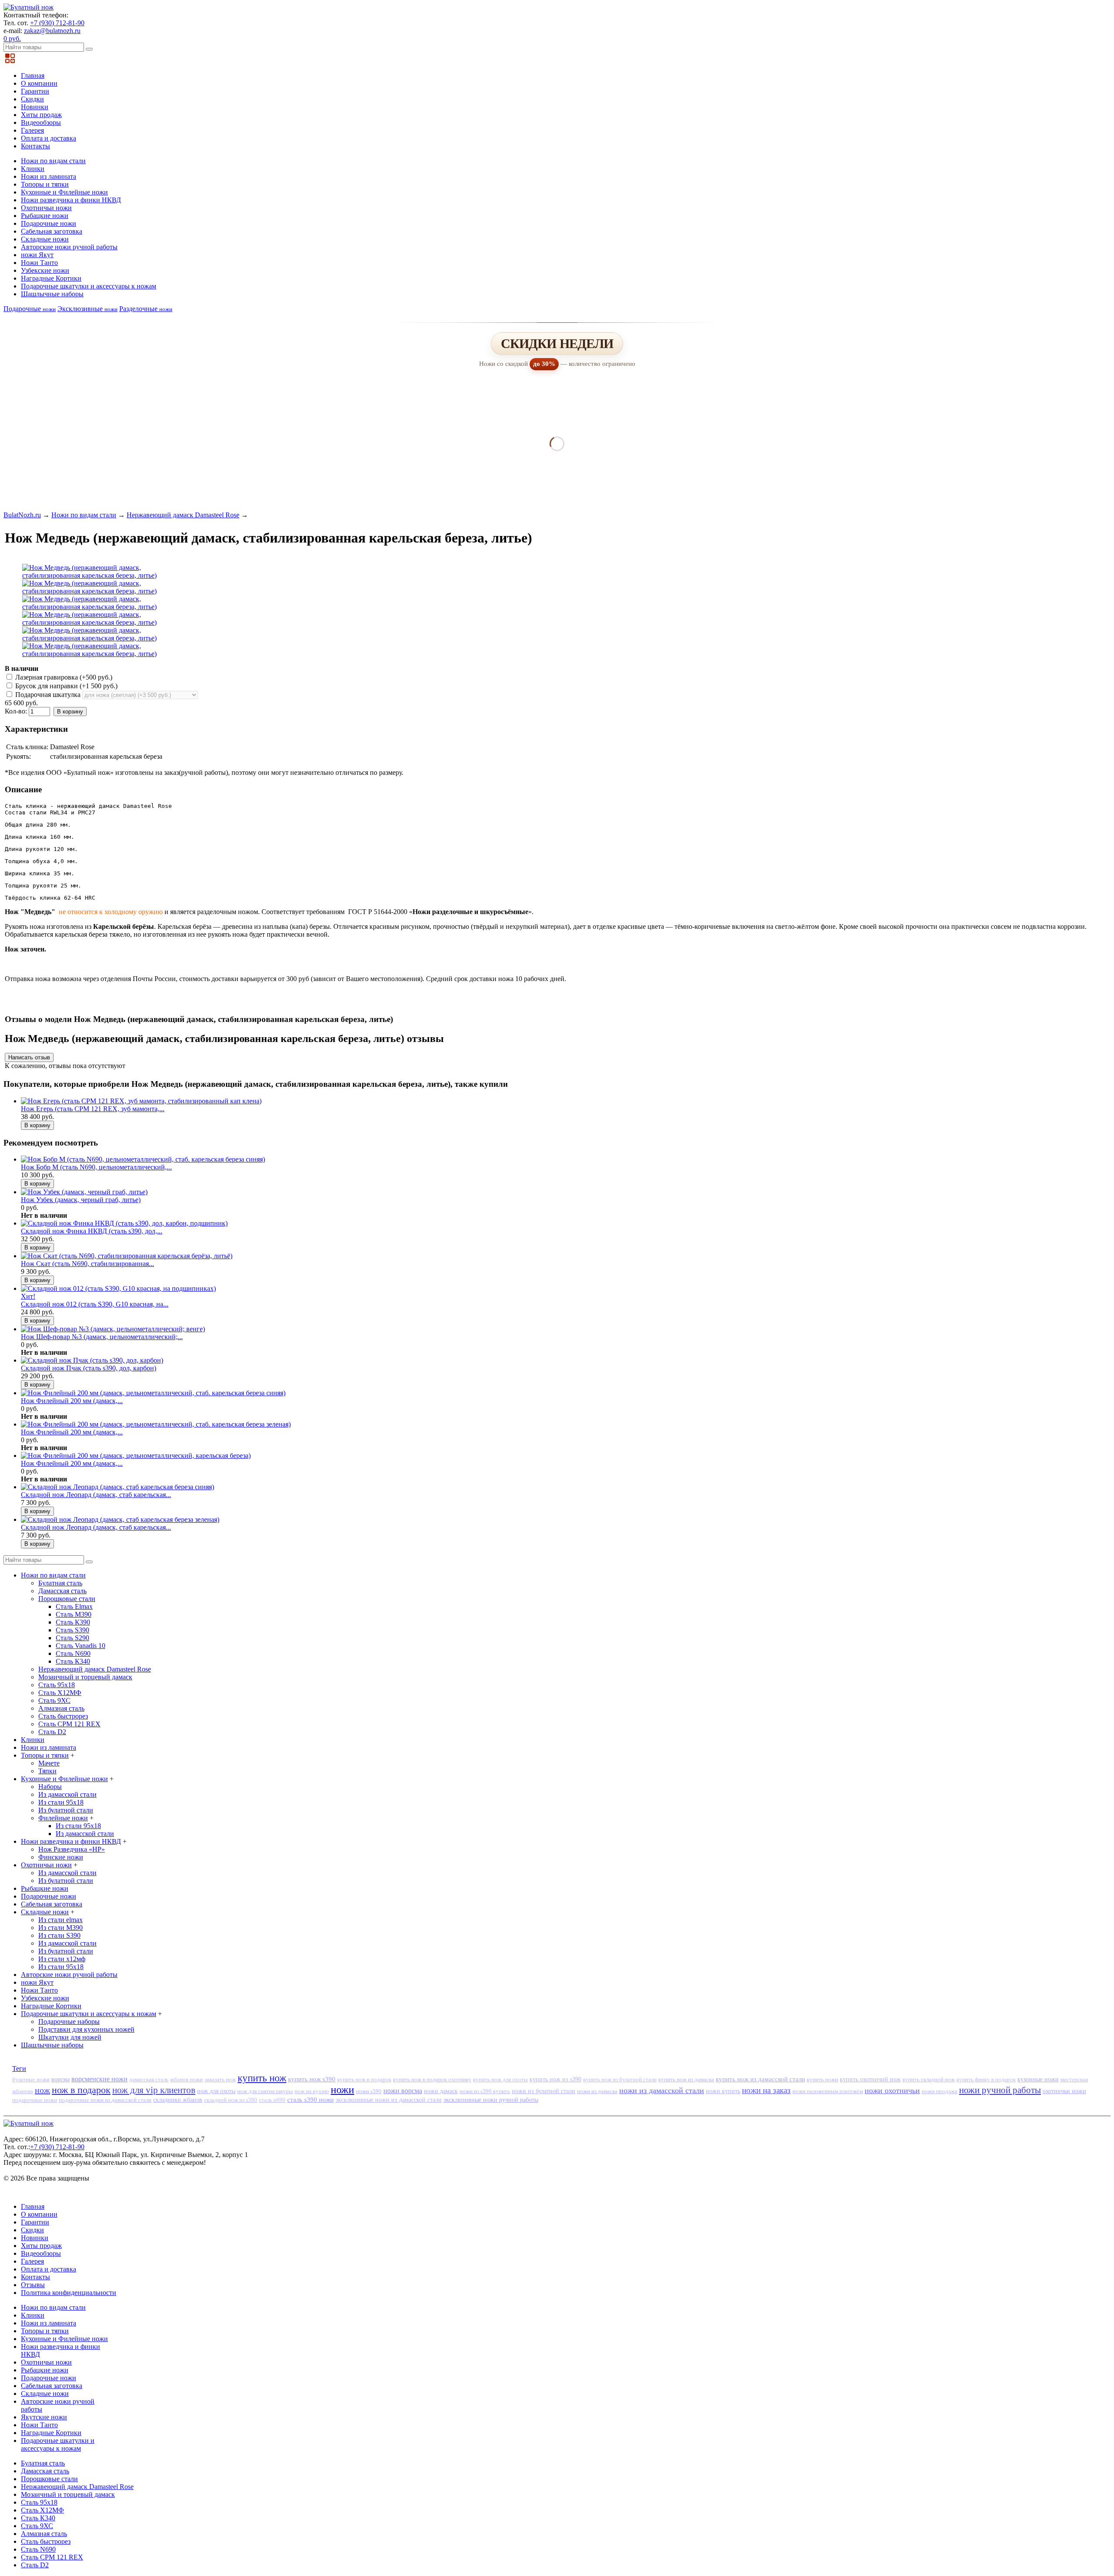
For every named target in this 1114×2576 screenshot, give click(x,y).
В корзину (70, 712)
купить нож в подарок (364, 2079)
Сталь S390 (72, 1630)
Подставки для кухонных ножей (86, 2029)
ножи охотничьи (892, 2090)
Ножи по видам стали (53, 161)
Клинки (33, 169)
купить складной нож (929, 2079)
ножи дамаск (441, 2091)
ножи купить (723, 2091)
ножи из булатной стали (544, 2091)
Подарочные (30, 309)
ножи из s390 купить (485, 2091)
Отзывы (33, 2285)
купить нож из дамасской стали (760, 2079)
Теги (19, 2069)
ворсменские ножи (99, 2079)
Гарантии (35, 91)
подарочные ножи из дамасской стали (105, 2100)
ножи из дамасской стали (662, 2090)
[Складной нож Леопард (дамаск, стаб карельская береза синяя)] (117, 1487)
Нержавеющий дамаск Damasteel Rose (183, 515)
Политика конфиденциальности (69, 2293)
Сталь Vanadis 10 (81, 1646)
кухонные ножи (1038, 2079)
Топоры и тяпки (45, 184)
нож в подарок (81, 2090)
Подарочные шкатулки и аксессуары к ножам (89, 286)
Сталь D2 (52, 1732)
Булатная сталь (60, 1583)
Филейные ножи (63, 1818)
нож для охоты (216, 2091)
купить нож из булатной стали (620, 2080)
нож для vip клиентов (154, 2090)
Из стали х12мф (62, 1959)
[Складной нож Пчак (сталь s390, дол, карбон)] (92, 1360)
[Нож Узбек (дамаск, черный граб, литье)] (84, 1192)
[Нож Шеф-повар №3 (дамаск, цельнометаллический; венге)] (113, 1329)
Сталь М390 (74, 1614)
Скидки (32, 99)
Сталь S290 (72, 1638)
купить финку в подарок (986, 2080)
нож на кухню (312, 2091)
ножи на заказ (766, 2090)
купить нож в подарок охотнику (432, 2079)
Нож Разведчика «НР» (72, 1849)
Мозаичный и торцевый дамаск (85, 1677)
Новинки (35, 107)
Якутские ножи (44, 2417)
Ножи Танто (39, 263)
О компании (39, 83)
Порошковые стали (67, 1599)
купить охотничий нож (870, 2079)
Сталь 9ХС (54, 1700)
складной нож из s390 (231, 2100)
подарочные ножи (35, 2100)
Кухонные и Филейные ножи (64, 192)
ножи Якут (37, 255)
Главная (33, 75)
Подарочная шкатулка (48, 695)
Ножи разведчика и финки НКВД (71, 200)
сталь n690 (272, 2100)
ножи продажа (940, 2091)
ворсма (60, 2079)
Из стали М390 (60, 1928)
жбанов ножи (186, 2079)
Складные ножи (45, 239)
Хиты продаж (41, 115)
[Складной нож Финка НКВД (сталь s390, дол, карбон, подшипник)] (124, 1223)
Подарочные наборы (69, 2022)
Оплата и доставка (49, 138)
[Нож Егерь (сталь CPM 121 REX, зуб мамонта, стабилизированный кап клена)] (141, 1101)
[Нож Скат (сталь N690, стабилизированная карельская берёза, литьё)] (127, 1256)
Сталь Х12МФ (60, 1693)
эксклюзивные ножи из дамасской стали (389, 2100)
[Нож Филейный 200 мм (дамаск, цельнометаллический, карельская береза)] (136, 1455)
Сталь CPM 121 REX (69, 1724)
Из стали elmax (60, 1920)
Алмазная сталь (61, 1708)
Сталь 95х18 (57, 1685)
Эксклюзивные (87, 309)
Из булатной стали (66, 1810)
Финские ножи (61, 1857)
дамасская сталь (149, 2079)
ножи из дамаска (597, 2091)
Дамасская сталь (62, 1591)
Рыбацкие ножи (45, 216)
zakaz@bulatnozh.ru (52, 31)
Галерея (32, 130)
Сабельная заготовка (52, 231)
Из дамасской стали (67, 1794)
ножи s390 (369, 2091)
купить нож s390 (312, 2079)
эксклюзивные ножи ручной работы (491, 2100)
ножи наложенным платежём (828, 2091)
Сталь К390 (73, 1622)
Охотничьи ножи (46, 208)
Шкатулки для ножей (70, 2037)
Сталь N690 (73, 1653)
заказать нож (220, 2079)
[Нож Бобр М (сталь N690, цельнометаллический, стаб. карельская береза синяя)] (143, 1159)
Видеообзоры (41, 122)
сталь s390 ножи (310, 2100)
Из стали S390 (59, 1935)
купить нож (262, 2078)
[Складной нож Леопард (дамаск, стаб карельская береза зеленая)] (120, 1519)
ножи (342, 2090)
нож (42, 2090)
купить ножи (822, 2079)
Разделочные (146, 309)
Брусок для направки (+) (65, 686)
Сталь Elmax (74, 1606)
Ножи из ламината (49, 176)
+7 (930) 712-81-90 (57, 23)
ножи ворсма (403, 2091)
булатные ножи (31, 2080)
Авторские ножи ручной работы (69, 247)
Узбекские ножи (45, 270)
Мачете (49, 1763)
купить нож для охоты (500, 2080)
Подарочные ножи (49, 223)
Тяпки (47, 1771)
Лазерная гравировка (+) (63, 677)
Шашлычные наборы (52, 294)
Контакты (35, 146)
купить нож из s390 (555, 2079)
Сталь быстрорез (63, 1716)
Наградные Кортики (51, 278)
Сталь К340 (73, 1661)
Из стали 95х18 (61, 1802)
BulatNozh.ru (22, 515)
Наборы (50, 1787)
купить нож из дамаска (686, 2079)
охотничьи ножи (1064, 2091)
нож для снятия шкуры (265, 2091)
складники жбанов (178, 2100)
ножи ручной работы (1000, 2090)
